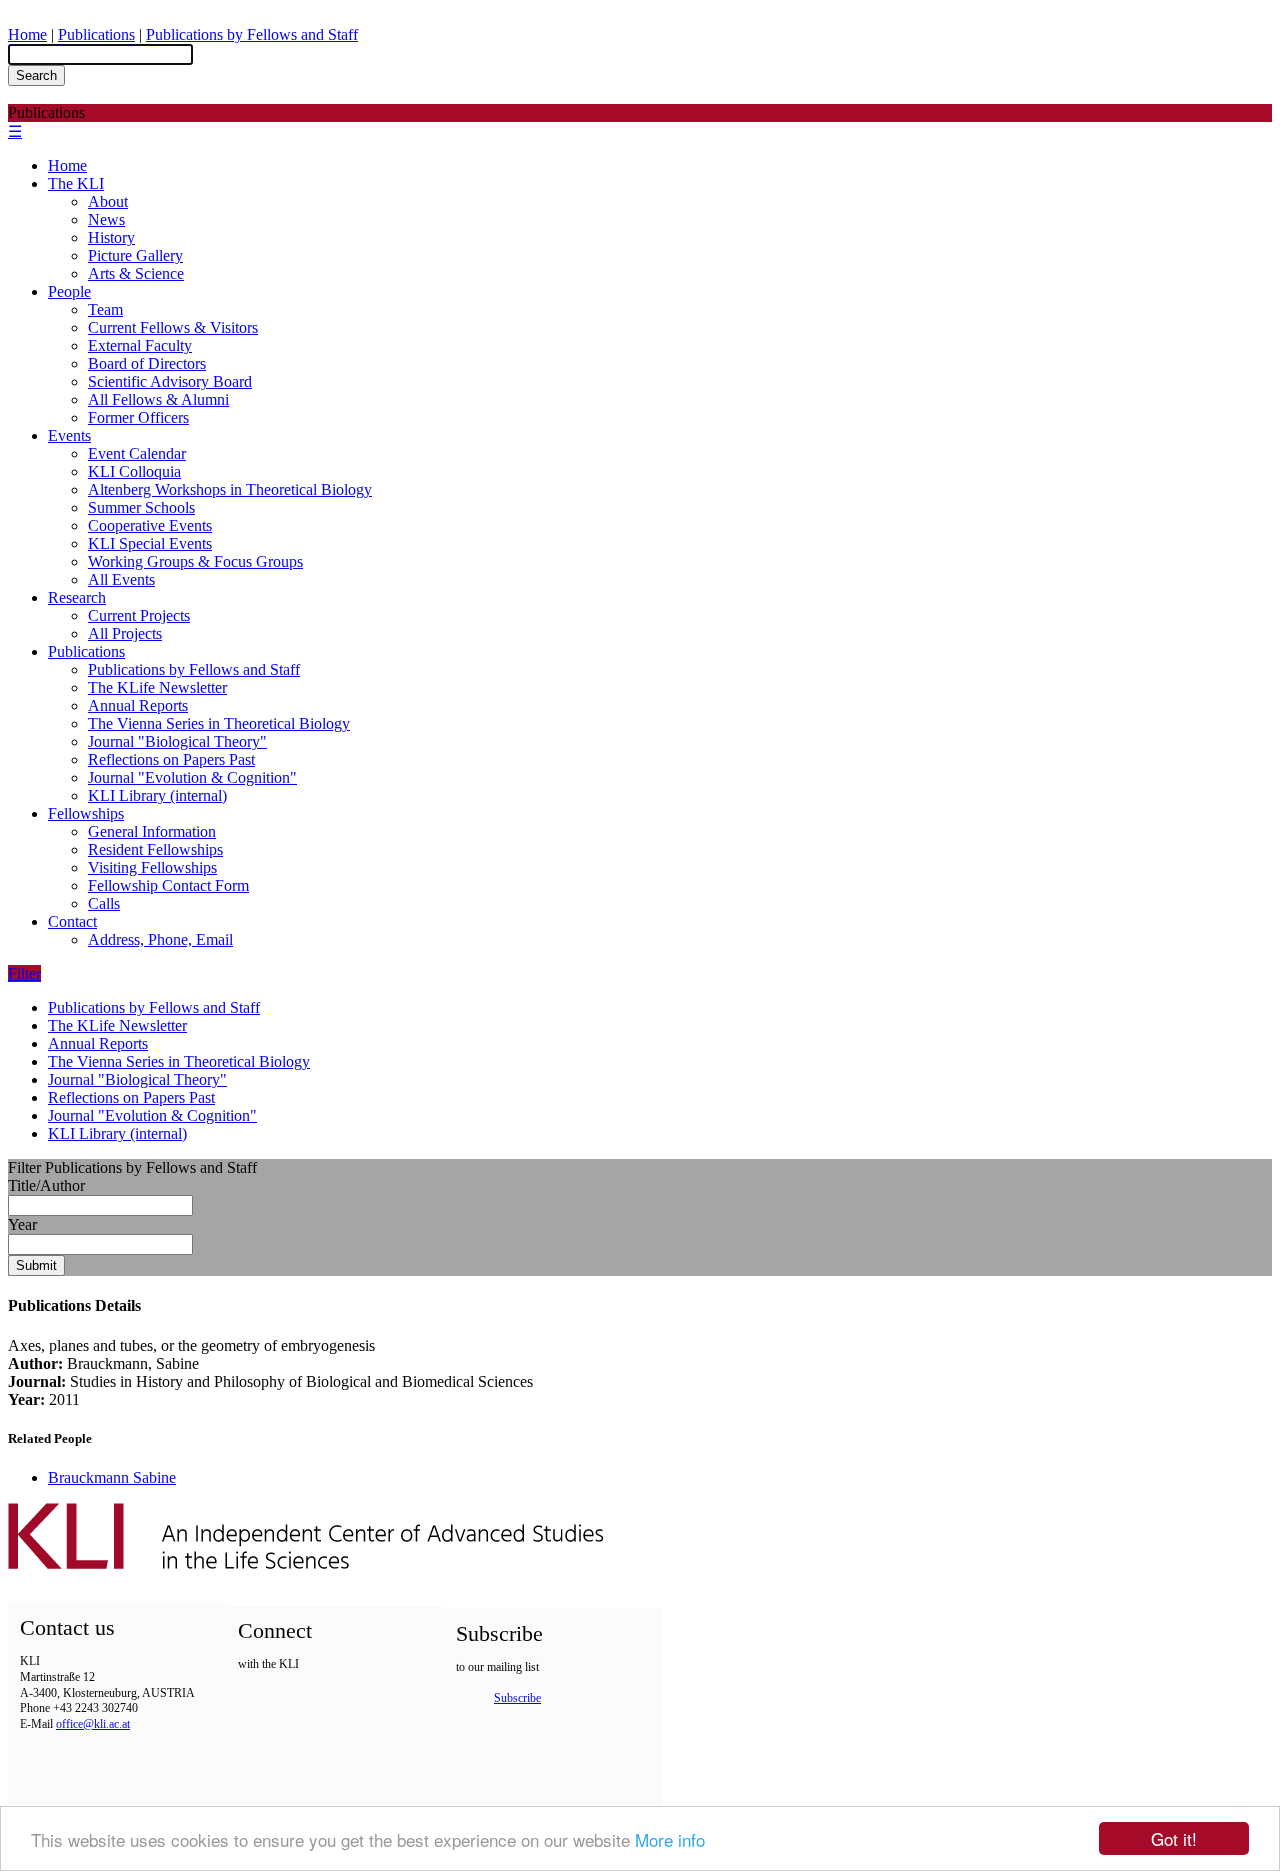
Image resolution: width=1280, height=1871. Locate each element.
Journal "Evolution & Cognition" (192, 777)
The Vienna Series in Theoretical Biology (219, 723)
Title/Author (46, 1185)
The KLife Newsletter (157, 687)
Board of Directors (147, 363)
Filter (24, 973)
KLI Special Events (150, 543)
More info (670, 1839)
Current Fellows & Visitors (173, 327)
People (69, 291)
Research (77, 597)
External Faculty (140, 345)
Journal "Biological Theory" (177, 741)
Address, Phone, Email (160, 939)
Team (105, 309)
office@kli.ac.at (93, 1724)
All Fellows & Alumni (158, 399)
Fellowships (86, 813)
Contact (72, 921)
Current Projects (139, 615)
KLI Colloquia (134, 471)
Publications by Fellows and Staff (252, 34)
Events (69, 435)
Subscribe (517, 1698)
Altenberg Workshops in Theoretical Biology (230, 489)
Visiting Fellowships (152, 867)
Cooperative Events (150, 525)
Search (36, 75)
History (111, 237)
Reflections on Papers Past (171, 759)
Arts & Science (136, 273)
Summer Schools (141, 507)
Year (22, 1224)
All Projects (125, 633)
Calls (104, 903)
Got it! (1174, 1838)
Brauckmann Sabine (112, 1477)
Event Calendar (137, 453)
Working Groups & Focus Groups (195, 561)
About (108, 201)
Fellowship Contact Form (168, 885)
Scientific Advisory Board (170, 381)
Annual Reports (138, 705)
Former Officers (138, 417)
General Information (152, 831)
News (106, 219)
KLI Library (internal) (157, 795)
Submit (36, 1265)
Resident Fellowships (155, 849)
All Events (121, 579)
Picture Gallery (135, 255)
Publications (96, 34)
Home (27, 34)
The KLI (76, 183)
